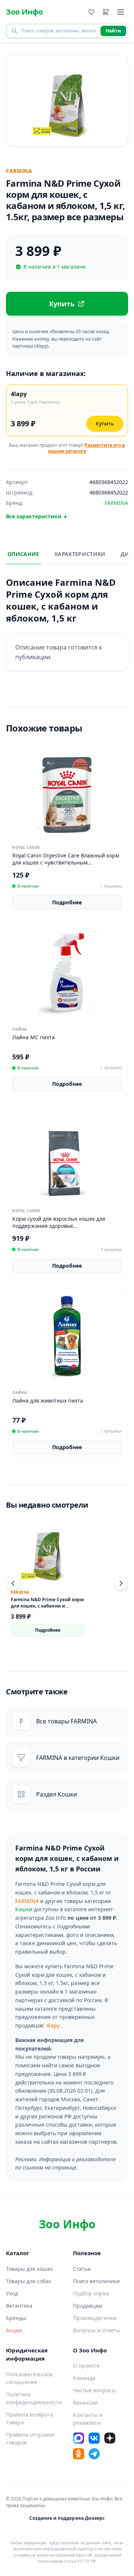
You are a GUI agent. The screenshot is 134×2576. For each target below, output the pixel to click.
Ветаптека (19, 2306)
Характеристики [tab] (80, 554)
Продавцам (87, 2306)
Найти (113, 31)
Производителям (95, 2318)
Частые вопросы (94, 2390)
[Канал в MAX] (79, 2438)
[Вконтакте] (94, 2438)
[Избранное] (92, 12)
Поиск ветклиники (96, 2281)
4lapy (53, 2025)
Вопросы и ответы (97, 2330)
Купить (105, 423)
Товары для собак (28, 2281)
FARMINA (27, 1901)
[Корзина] (106, 12)
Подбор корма (91, 2293)
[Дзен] (110, 2438)
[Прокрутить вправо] (121, 1583)
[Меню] (121, 12)
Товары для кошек (29, 2269)
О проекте (86, 2366)
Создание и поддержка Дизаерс (67, 2518)
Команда (84, 2378)
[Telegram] (94, 2454)
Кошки (24, 1909)
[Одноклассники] (79, 2454)
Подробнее (67, 902)
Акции (14, 2330)
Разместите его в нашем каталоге (87, 448)
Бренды (16, 2318)
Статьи (82, 2269)
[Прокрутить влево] (13, 1583)
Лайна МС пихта (33, 1037)
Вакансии (85, 2403)
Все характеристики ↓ (37, 516)
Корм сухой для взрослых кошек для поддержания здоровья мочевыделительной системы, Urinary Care (62, 1229)
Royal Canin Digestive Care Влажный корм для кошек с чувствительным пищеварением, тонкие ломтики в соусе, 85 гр (66, 866)
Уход (12, 2293)
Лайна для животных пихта (48, 1401)
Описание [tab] (23, 554)
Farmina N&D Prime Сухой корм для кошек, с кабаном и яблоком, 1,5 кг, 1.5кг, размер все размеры (47, 1609)
